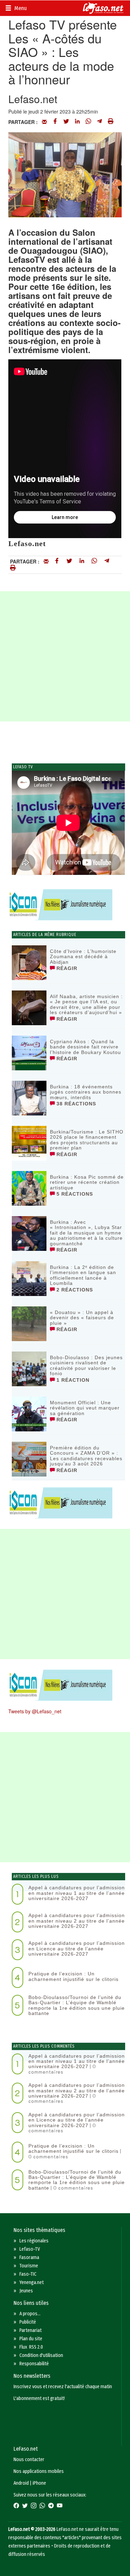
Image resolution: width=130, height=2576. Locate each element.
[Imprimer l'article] (111, 122)
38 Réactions (75, 1104)
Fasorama (29, 2257)
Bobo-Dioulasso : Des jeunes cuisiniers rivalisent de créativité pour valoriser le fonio (86, 1365)
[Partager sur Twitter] (66, 122)
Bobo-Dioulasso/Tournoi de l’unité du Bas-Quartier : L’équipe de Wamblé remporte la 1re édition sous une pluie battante (77, 2005)
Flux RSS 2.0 (31, 2347)
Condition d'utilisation (41, 2355)
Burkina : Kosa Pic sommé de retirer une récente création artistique (87, 1182)
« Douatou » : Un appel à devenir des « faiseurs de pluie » (82, 1318)
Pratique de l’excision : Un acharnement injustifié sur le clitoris (73, 1976)
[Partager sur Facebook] (55, 122)
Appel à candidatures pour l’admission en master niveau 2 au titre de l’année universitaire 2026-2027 (77, 1921)
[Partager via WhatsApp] (88, 122)
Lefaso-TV (30, 2249)
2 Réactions (74, 1290)
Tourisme (29, 2266)
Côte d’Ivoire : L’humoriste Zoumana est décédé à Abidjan (83, 957)
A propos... (30, 2314)
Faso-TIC (28, 2274)
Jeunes (26, 2291)
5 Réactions (74, 1194)
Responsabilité (34, 2364)
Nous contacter (29, 2460)
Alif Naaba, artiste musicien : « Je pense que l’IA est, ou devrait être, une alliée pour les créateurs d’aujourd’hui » (86, 1004)
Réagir (66, 968)
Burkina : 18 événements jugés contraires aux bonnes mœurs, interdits (86, 1092)
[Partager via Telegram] (99, 122)
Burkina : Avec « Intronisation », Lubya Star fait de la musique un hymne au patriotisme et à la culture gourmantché (86, 1233)
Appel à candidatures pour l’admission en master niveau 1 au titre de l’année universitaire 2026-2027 (77, 1893)
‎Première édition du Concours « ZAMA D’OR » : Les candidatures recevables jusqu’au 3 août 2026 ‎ (86, 1456)
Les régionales (34, 2241)
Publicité (28, 2322)
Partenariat (31, 2330)
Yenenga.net (32, 2282)
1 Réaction (72, 1380)
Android (21, 2483)
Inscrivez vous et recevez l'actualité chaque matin (63, 2387)
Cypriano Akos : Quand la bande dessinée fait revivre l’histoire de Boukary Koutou (85, 1047)
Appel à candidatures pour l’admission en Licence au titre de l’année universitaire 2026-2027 (77, 1948)
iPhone (39, 2483)
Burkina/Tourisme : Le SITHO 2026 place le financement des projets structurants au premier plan (87, 1140)
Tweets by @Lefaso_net (35, 1711)
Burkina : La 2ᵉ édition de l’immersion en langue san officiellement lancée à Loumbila (83, 1275)
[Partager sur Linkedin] (77, 122)
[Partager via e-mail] (44, 122)
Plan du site (31, 2339)
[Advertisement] (65, 656)
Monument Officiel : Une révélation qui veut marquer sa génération (85, 1408)
